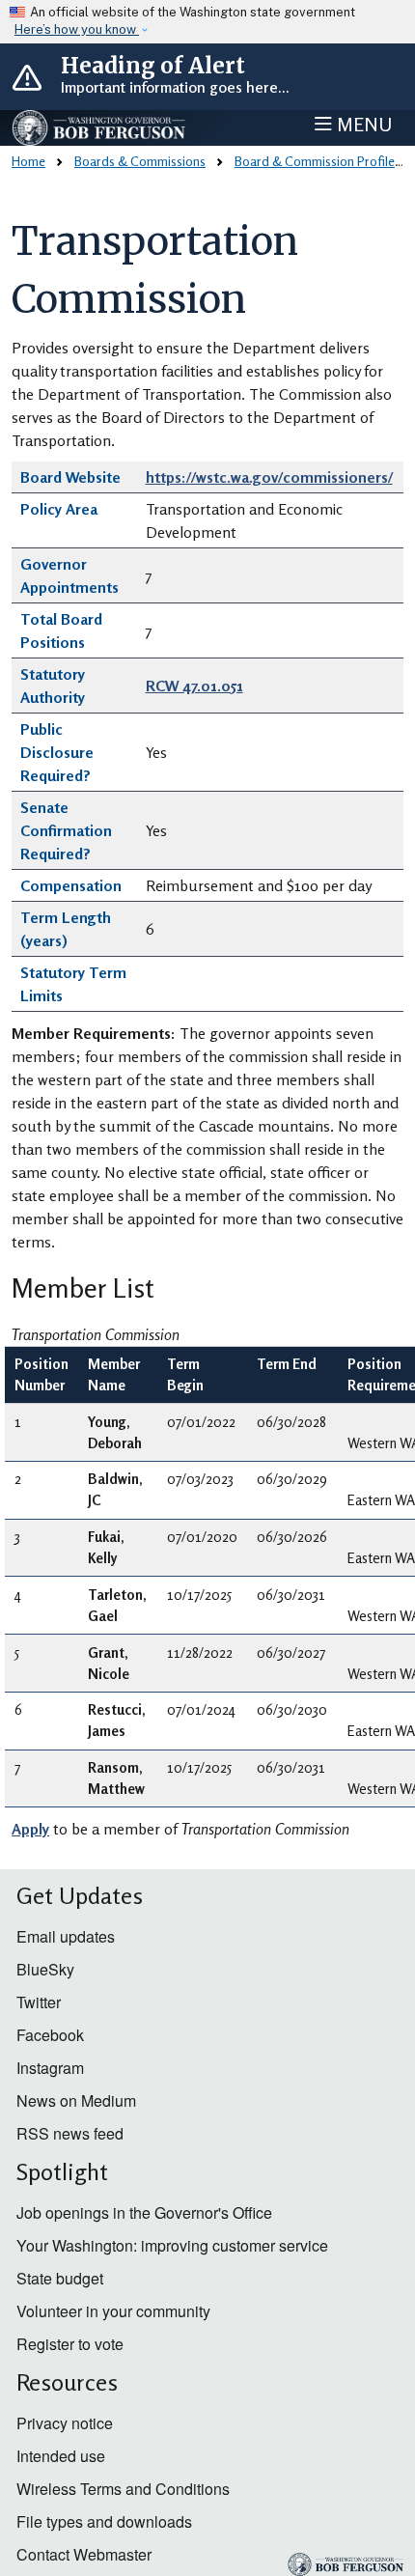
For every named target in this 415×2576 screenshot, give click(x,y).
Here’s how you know (77, 29)
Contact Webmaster (84, 2554)
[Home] (99, 128)
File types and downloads (104, 2521)
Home (28, 161)
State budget (60, 2278)
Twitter (39, 2002)
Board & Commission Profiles (318, 161)
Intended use (61, 2456)
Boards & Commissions (140, 161)
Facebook (50, 2035)
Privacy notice (65, 2423)
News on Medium (76, 2100)
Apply (30, 1829)
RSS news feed (70, 2133)
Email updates (66, 1936)
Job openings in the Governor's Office (144, 2212)
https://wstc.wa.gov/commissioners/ (269, 477)
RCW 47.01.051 (194, 686)
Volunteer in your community (113, 2311)
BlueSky (45, 1969)
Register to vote (70, 2344)
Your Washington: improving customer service (172, 2245)
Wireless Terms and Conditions (123, 2489)
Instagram (50, 2068)
